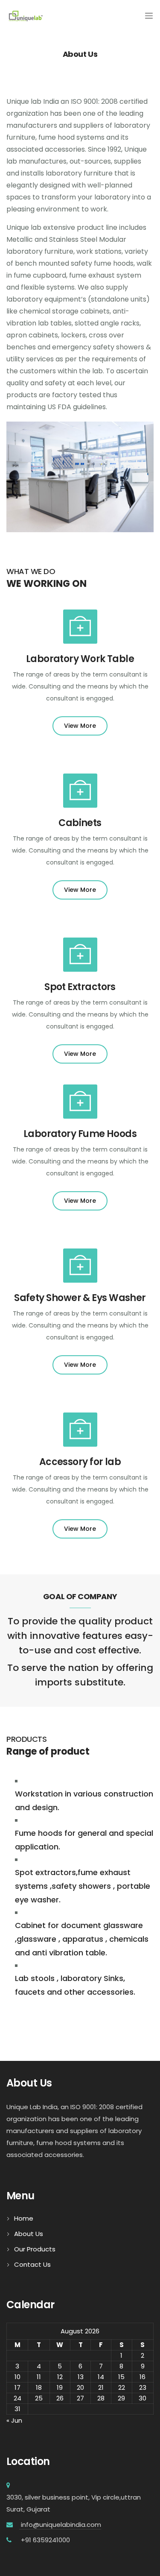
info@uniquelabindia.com (60, 2525)
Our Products (35, 2249)
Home (24, 2218)
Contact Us (32, 2264)
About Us (29, 2234)
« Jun (14, 2420)
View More (80, 726)
